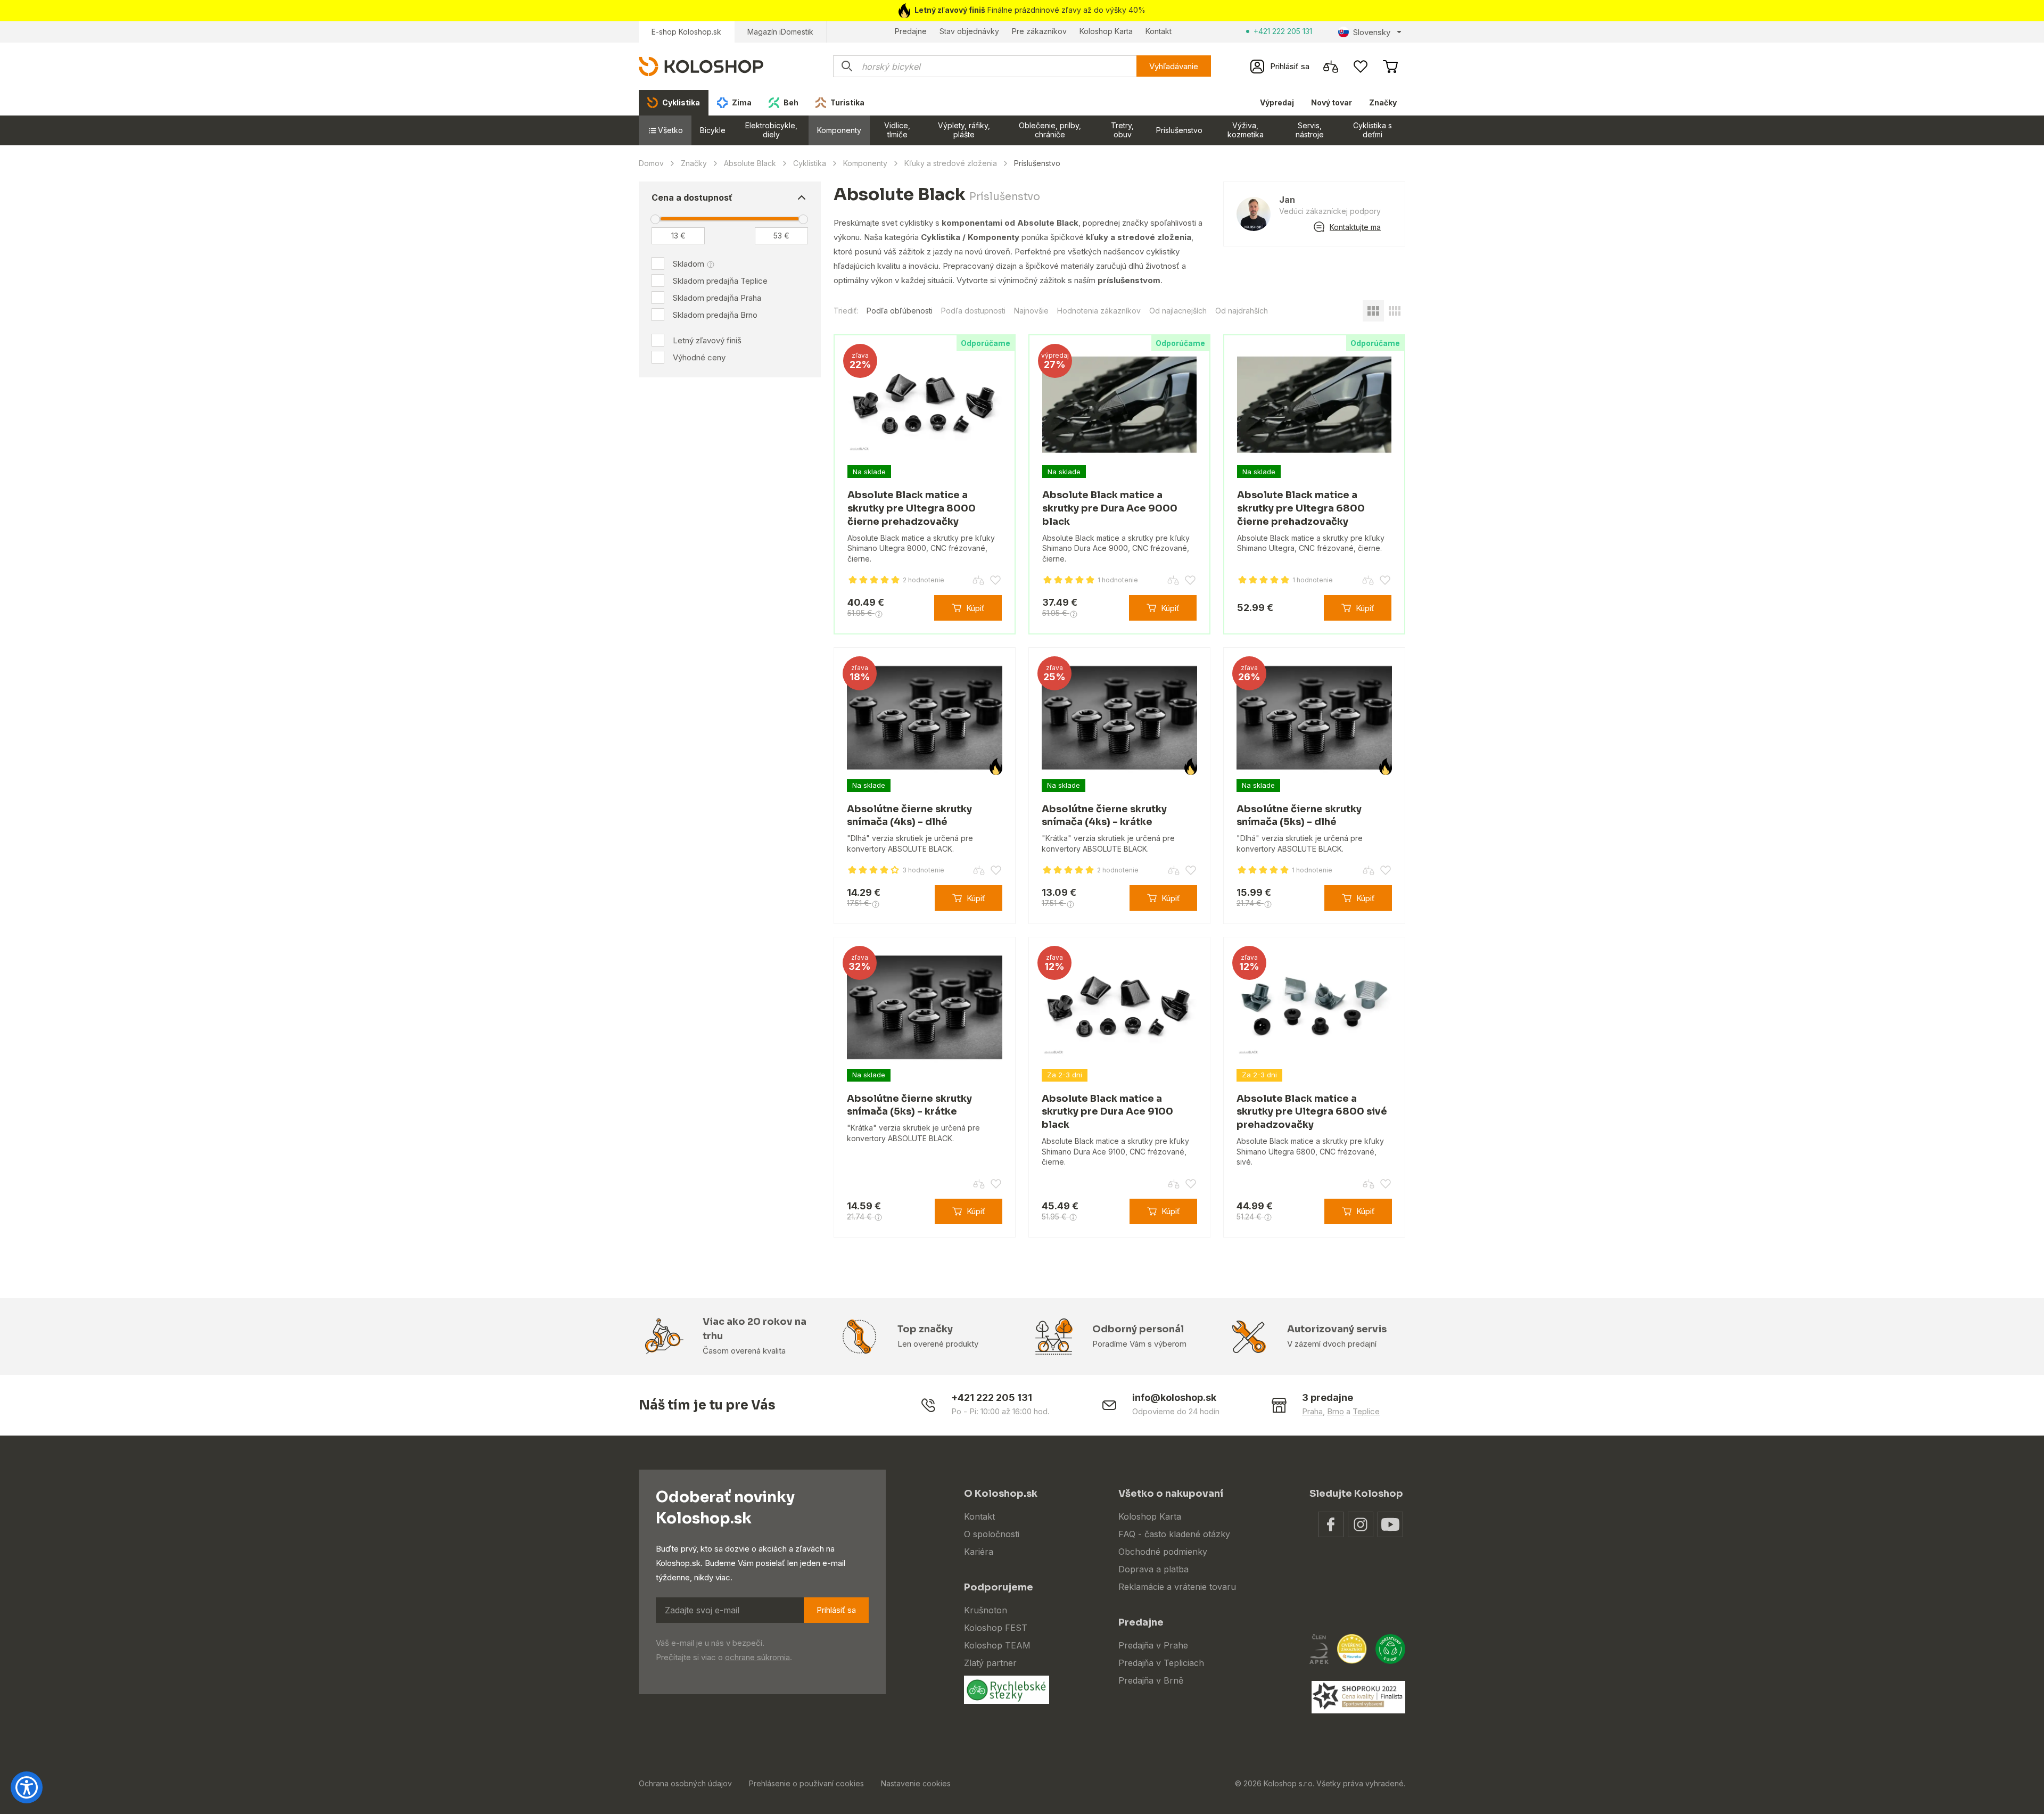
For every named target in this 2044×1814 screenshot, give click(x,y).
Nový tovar (1332, 102)
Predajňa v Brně (1151, 1680)
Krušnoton (986, 1610)
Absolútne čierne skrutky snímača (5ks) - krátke (909, 1105)
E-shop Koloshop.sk (686, 32)
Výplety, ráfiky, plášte (964, 130)
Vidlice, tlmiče (897, 130)
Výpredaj (1277, 102)
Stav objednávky (969, 31)
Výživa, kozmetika (1246, 130)
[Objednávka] (1390, 67)
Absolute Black (750, 163)
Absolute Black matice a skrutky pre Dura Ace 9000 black (1110, 508)
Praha (1312, 1411)
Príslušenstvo (1179, 130)
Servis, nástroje (1310, 130)
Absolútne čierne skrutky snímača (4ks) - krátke (1104, 816)
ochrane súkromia (757, 1657)
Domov (651, 163)
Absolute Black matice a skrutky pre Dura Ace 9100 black (1107, 1112)
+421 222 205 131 (1283, 31)
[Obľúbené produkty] (1361, 67)
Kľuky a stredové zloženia (951, 163)
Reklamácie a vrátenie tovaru (1177, 1587)
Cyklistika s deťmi (1373, 130)
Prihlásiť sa (836, 1610)
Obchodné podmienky (1163, 1552)
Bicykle (713, 130)
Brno (1336, 1411)
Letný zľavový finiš (707, 340)
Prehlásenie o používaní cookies (806, 1783)
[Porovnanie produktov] (1331, 67)
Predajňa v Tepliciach (1161, 1663)
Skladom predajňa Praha (717, 298)
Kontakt (1159, 31)
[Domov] (701, 66)
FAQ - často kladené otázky (1174, 1534)
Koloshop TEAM (997, 1645)
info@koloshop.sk (1174, 1397)
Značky (1383, 102)
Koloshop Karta (1106, 31)
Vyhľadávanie (1174, 66)
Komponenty (839, 130)
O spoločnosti (992, 1534)
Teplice (1366, 1411)
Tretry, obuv (1122, 130)
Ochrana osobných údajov (685, 1783)
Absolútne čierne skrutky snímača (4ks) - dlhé (909, 816)
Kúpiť (975, 608)
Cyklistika (810, 163)
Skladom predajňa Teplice (720, 281)
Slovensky (1372, 32)
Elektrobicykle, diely (771, 130)
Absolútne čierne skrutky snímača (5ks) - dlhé (1299, 816)
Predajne (911, 31)
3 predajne (1328, 1397)
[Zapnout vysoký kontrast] (27, 1787)
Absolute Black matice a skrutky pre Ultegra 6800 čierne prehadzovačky (1301, 508)
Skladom (689, 264)
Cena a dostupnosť (692, 197)
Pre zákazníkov (1039, 31)
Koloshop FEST (996, 1628)
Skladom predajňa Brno (715, 315)
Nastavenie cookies (916, 1783)
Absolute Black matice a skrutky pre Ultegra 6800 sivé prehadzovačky (1312, 1112)
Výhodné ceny (699, 357)
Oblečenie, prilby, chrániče (1050, 130)
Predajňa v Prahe (1153, 1645)
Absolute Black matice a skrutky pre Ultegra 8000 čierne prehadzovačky (912, 508)
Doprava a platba (1153, 1569)
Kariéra (979, 1552)
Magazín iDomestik (780, 32)
